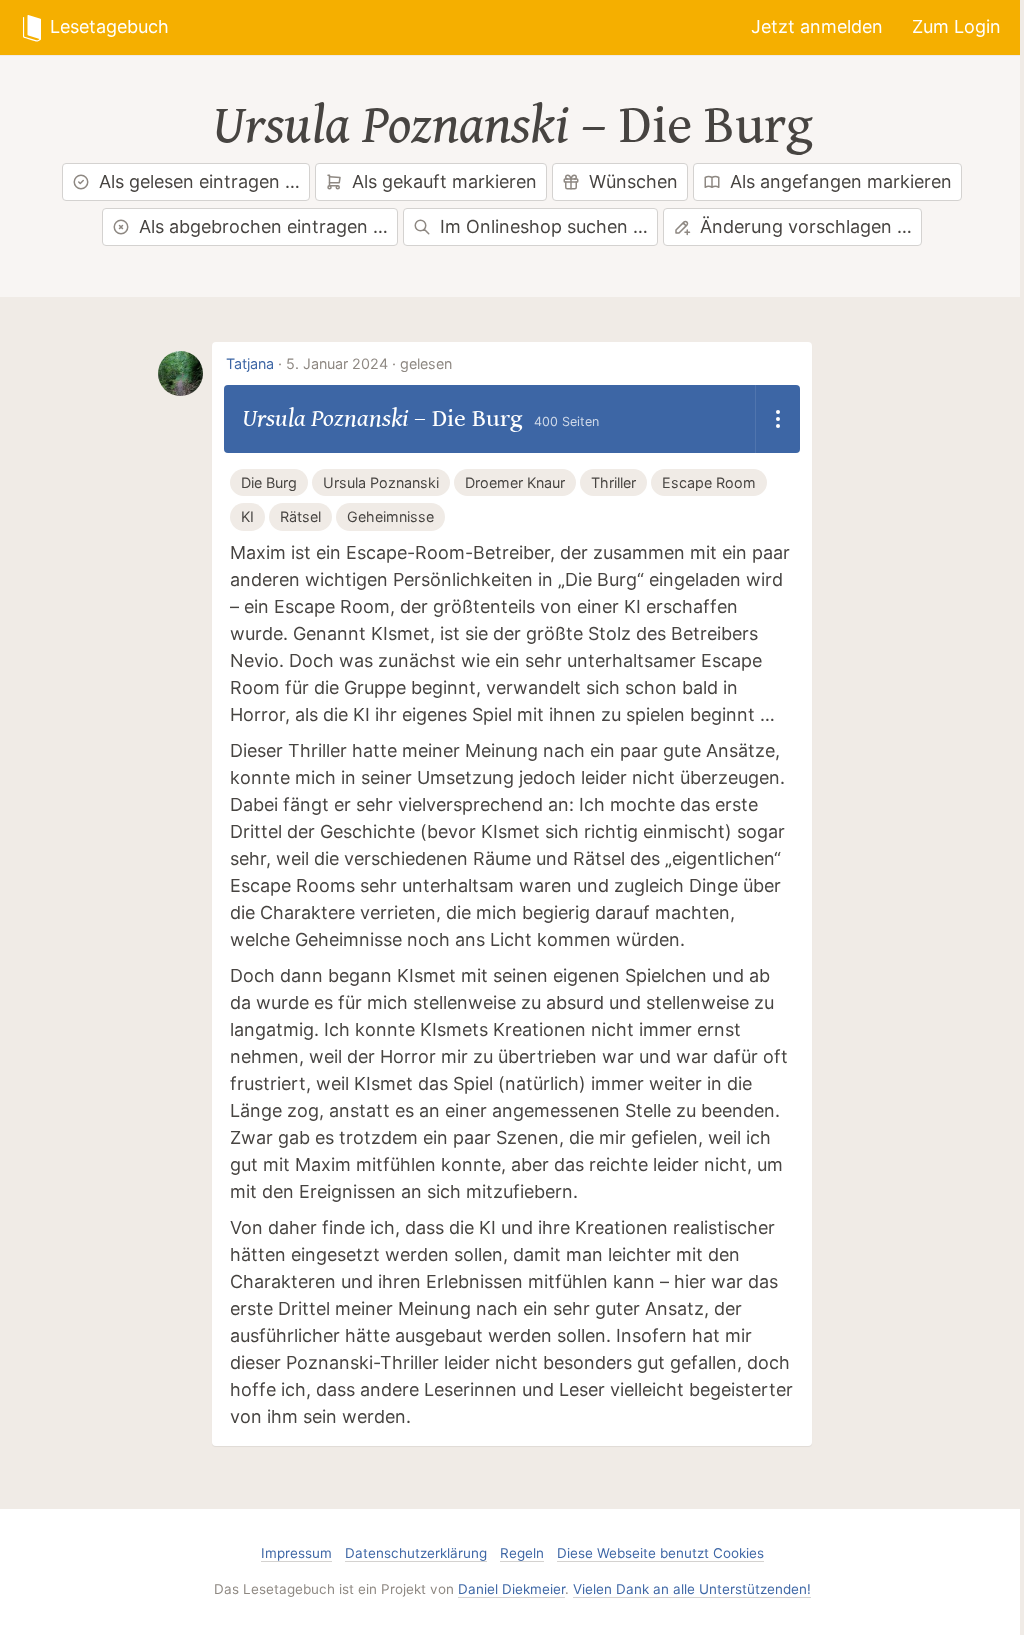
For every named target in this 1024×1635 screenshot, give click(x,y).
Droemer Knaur (515, 482)
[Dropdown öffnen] (777, 419)
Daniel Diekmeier (511, 1589)
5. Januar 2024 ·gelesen (369, 363)
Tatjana (250, 363)
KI (247, 516)
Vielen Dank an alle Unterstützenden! (692, 1589)
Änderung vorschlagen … (806, 226)
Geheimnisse (390, 516)
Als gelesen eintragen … (199, 181)
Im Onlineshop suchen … (544, 226)
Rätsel (300, 516)
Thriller (613, 482)
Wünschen (633, 181)
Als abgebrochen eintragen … (263, 226)
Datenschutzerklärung (416, 1553)
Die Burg (716, 126)
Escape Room (709, 482)
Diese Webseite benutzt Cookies (660, 1553)
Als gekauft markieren (444, 181)
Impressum (296, 1553)
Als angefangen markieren (841, 181)
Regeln (522, 1553)
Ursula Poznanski (390, 126)
